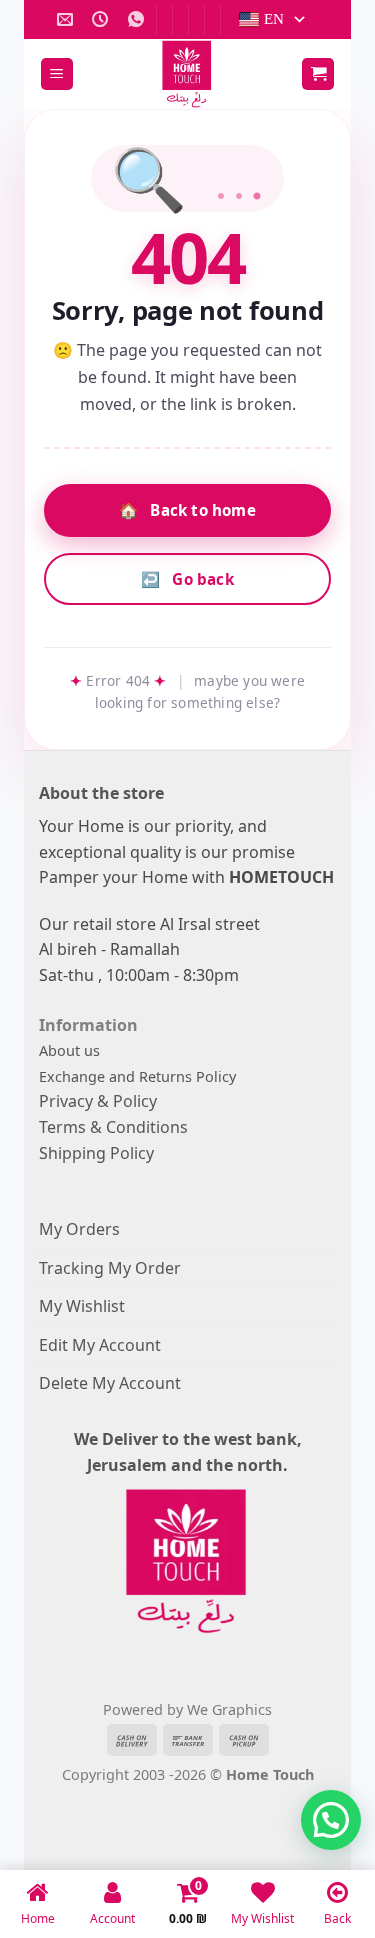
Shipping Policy (96, 1153)
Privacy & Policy (98, 1101)
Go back (187, 579)
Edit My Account (100, 1345)
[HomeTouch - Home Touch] (188, 74)
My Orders (79, 1229)
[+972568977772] (138, 19)
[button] (57, 74)
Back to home (187, 510)
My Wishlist (82, 1306)
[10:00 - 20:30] (102, 19)
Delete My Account (110, 1383)
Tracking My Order (110, 1268)
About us (69, 1050)
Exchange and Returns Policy (137, 1076)
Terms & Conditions (113, 1127)
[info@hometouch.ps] (67, 19)
